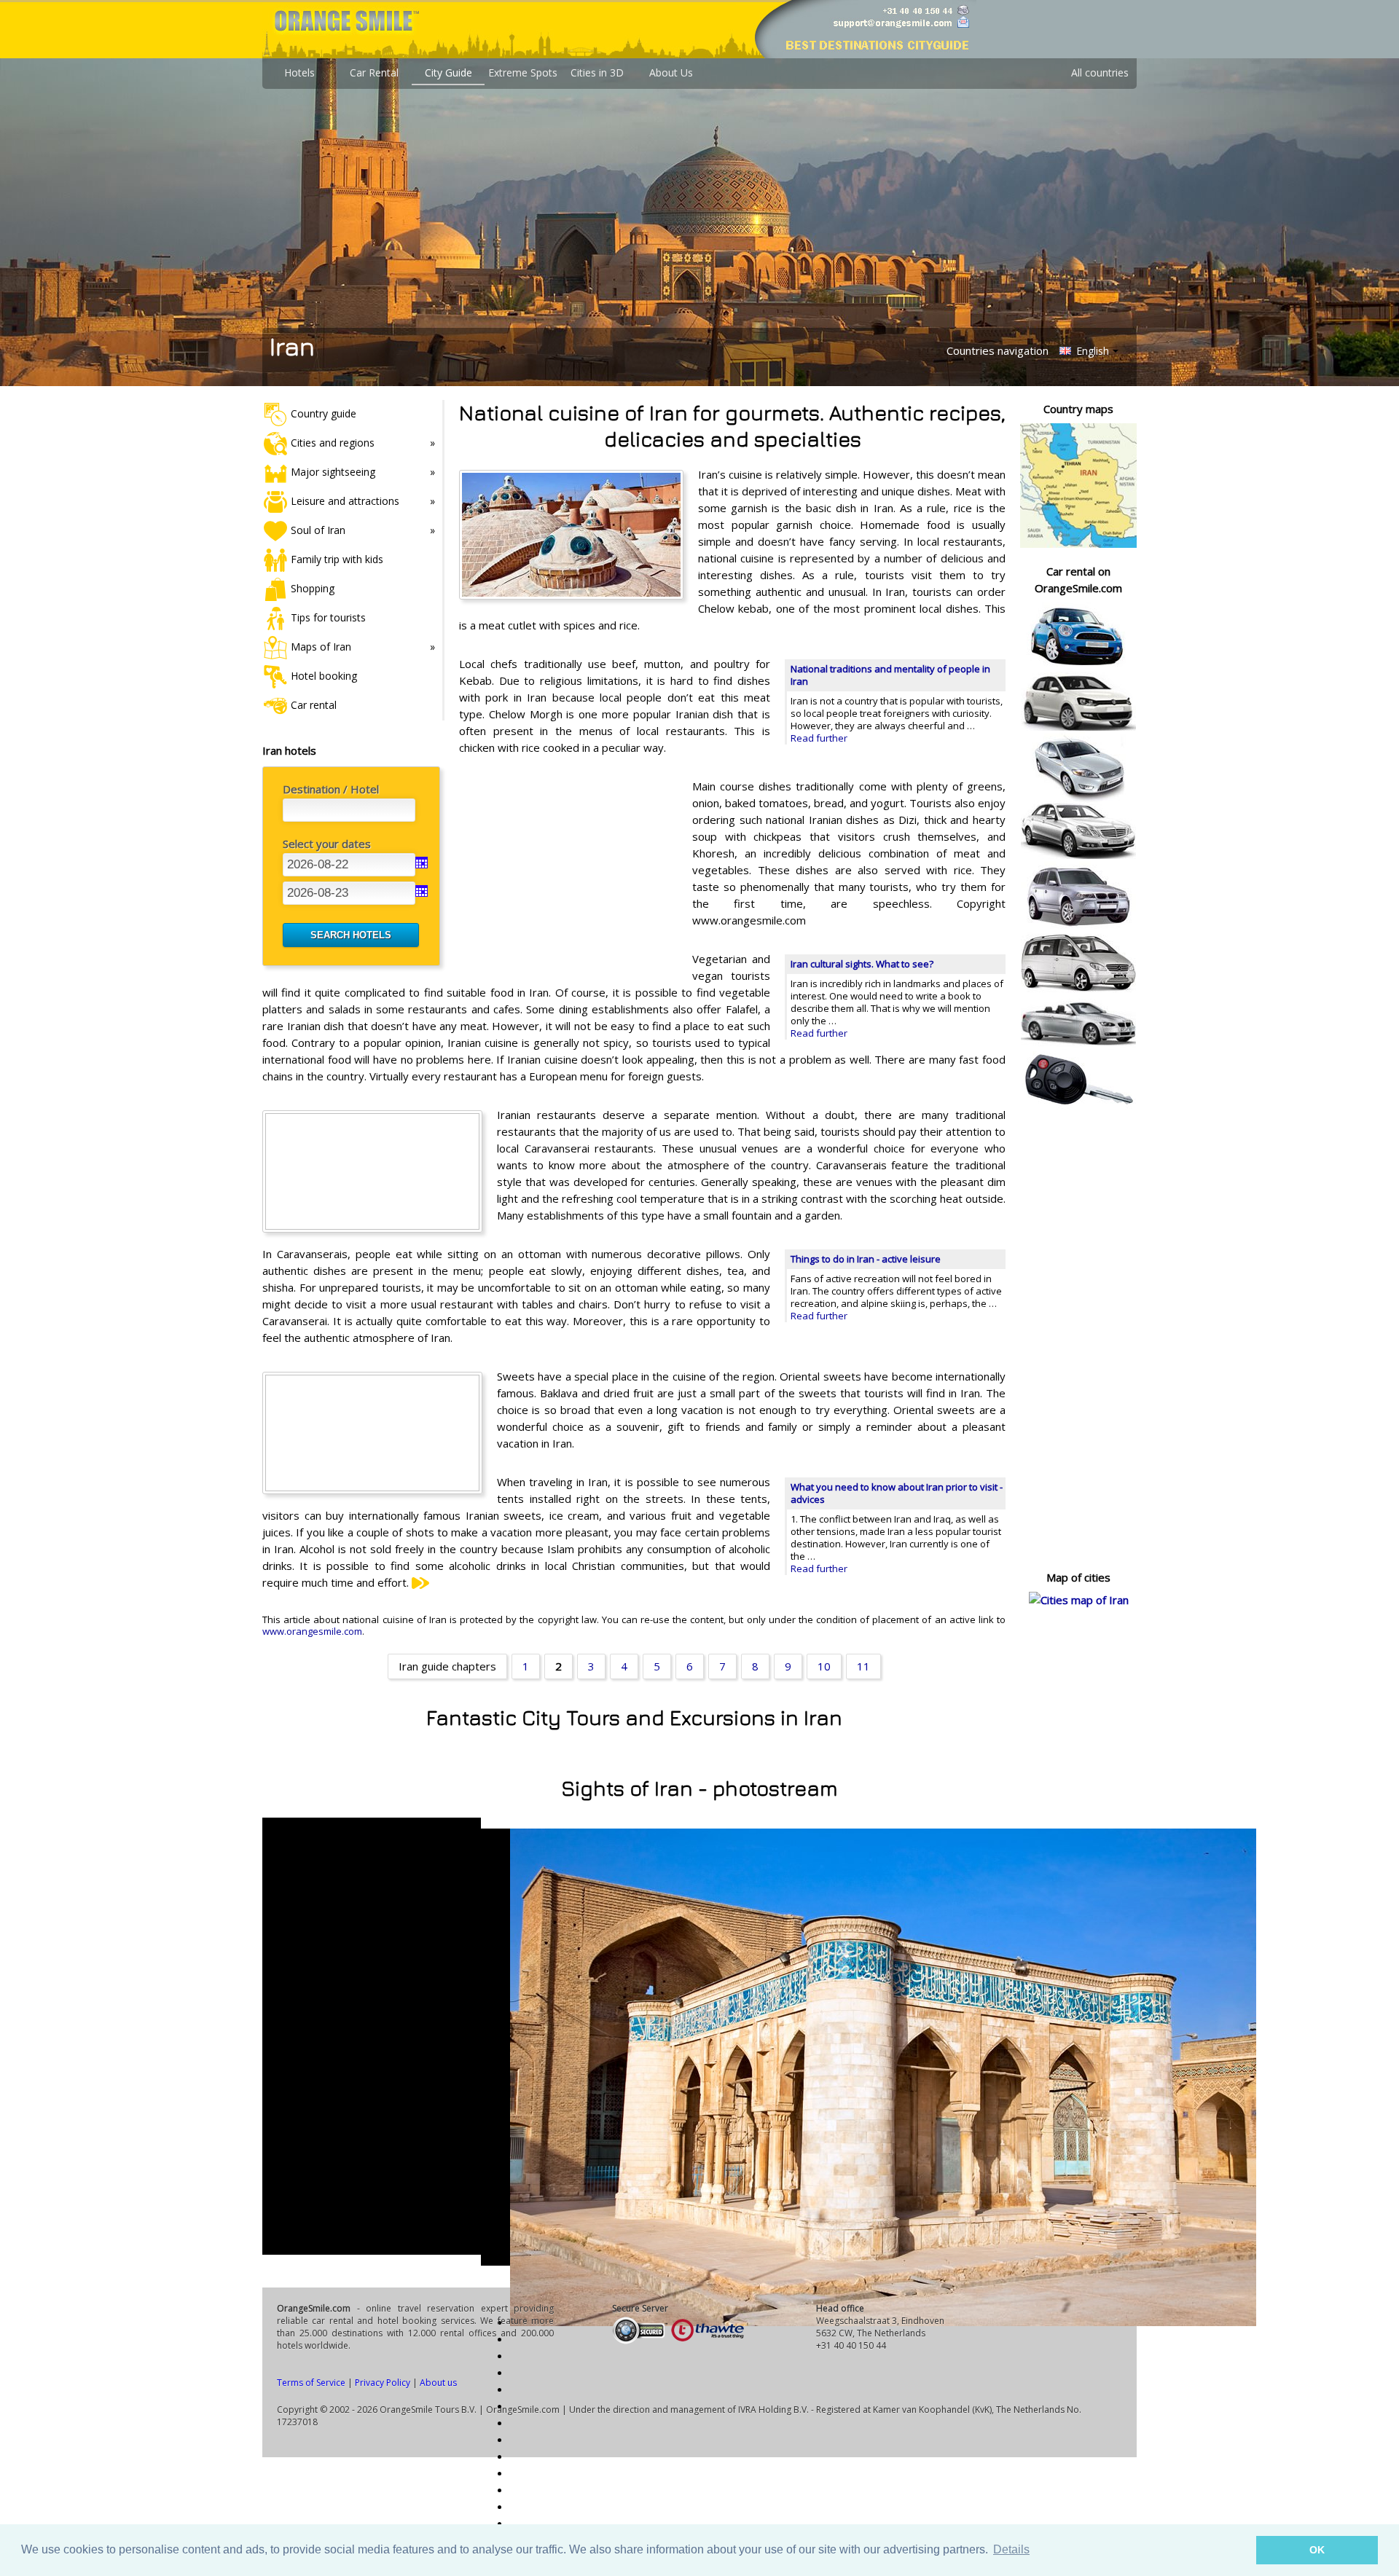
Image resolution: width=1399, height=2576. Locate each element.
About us (438, 2383)
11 (863, 1666)
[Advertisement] (568, 873)
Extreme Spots (523, 72)
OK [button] (1317, 2550)
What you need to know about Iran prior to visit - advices (897, 1493)
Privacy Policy (383, 2383)
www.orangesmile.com (312, 1631)
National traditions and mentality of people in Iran (890, 675)
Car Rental (374, 72)
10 (824, 1666)
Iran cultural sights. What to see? (862, 964)
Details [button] (1011, 2549)
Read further (819, 738)
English (1091, 351)
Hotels (299, 72)
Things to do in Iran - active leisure (866, 1259)
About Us (671, 72)
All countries (1100, 72)
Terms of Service (311, 2383)
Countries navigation (998, 350)
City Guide (448, 72)
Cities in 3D (597, 72)
